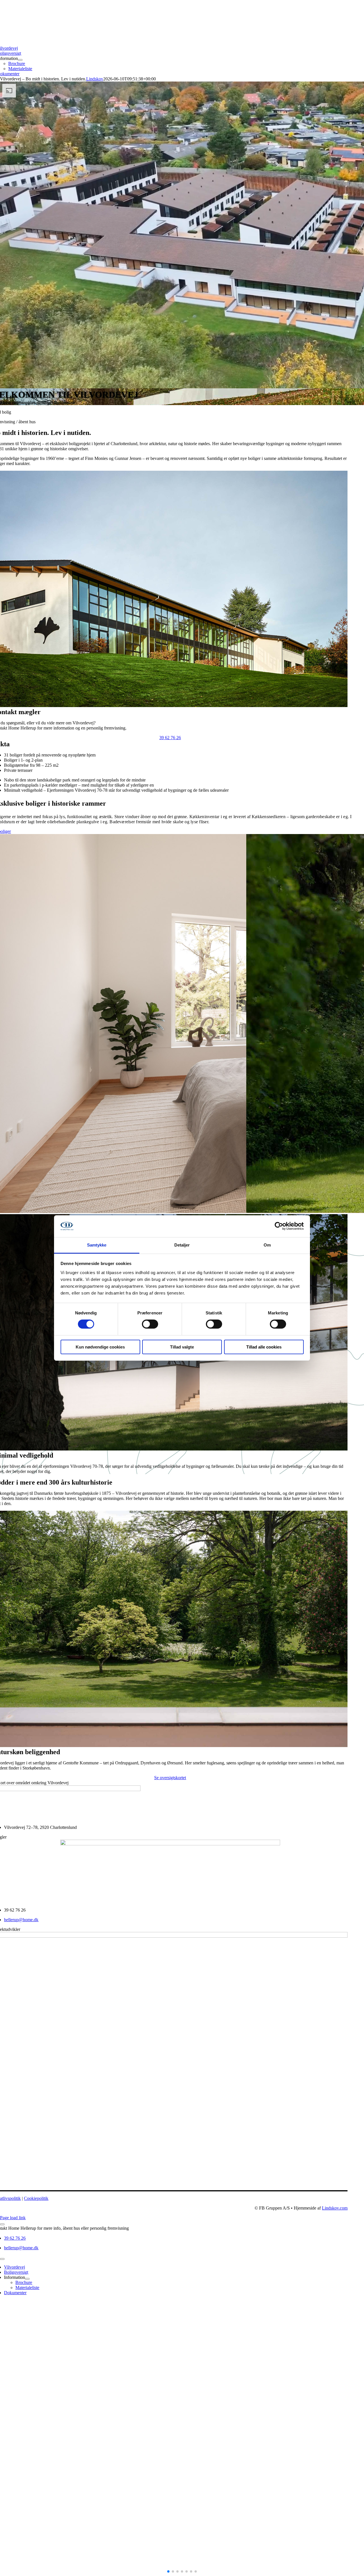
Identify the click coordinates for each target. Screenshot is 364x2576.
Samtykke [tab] (97, 1245)
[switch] (150, 1324)
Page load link (13, 2218)
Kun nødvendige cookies (100, 1347)
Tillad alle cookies (264, 1347)
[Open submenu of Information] (20, 60)
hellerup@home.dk (21, 1920)
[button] (168, 2571)
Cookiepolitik (36, 2198)
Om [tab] (267, 1245)
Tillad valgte (182, 1347)
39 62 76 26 (15, 2238)
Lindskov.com (335, 2208)
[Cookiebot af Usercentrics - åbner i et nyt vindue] (279, 1226)
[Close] (2, 2224)
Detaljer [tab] (182, 1245)
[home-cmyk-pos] (170, 1844)
